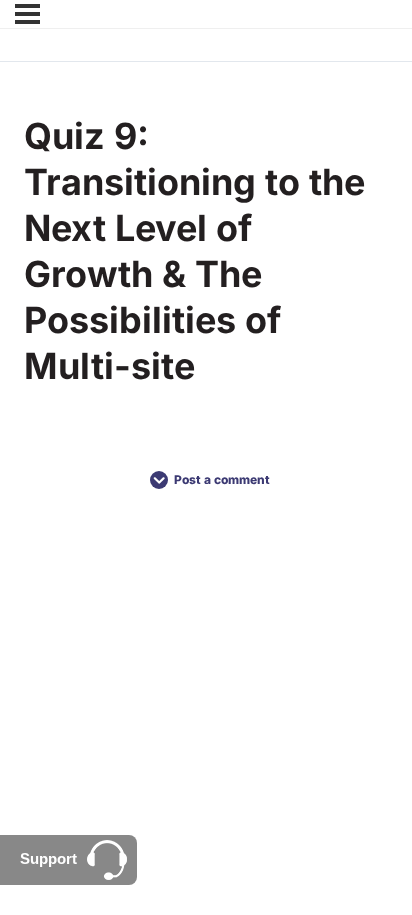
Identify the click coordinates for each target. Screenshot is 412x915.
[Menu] (27, 14)
